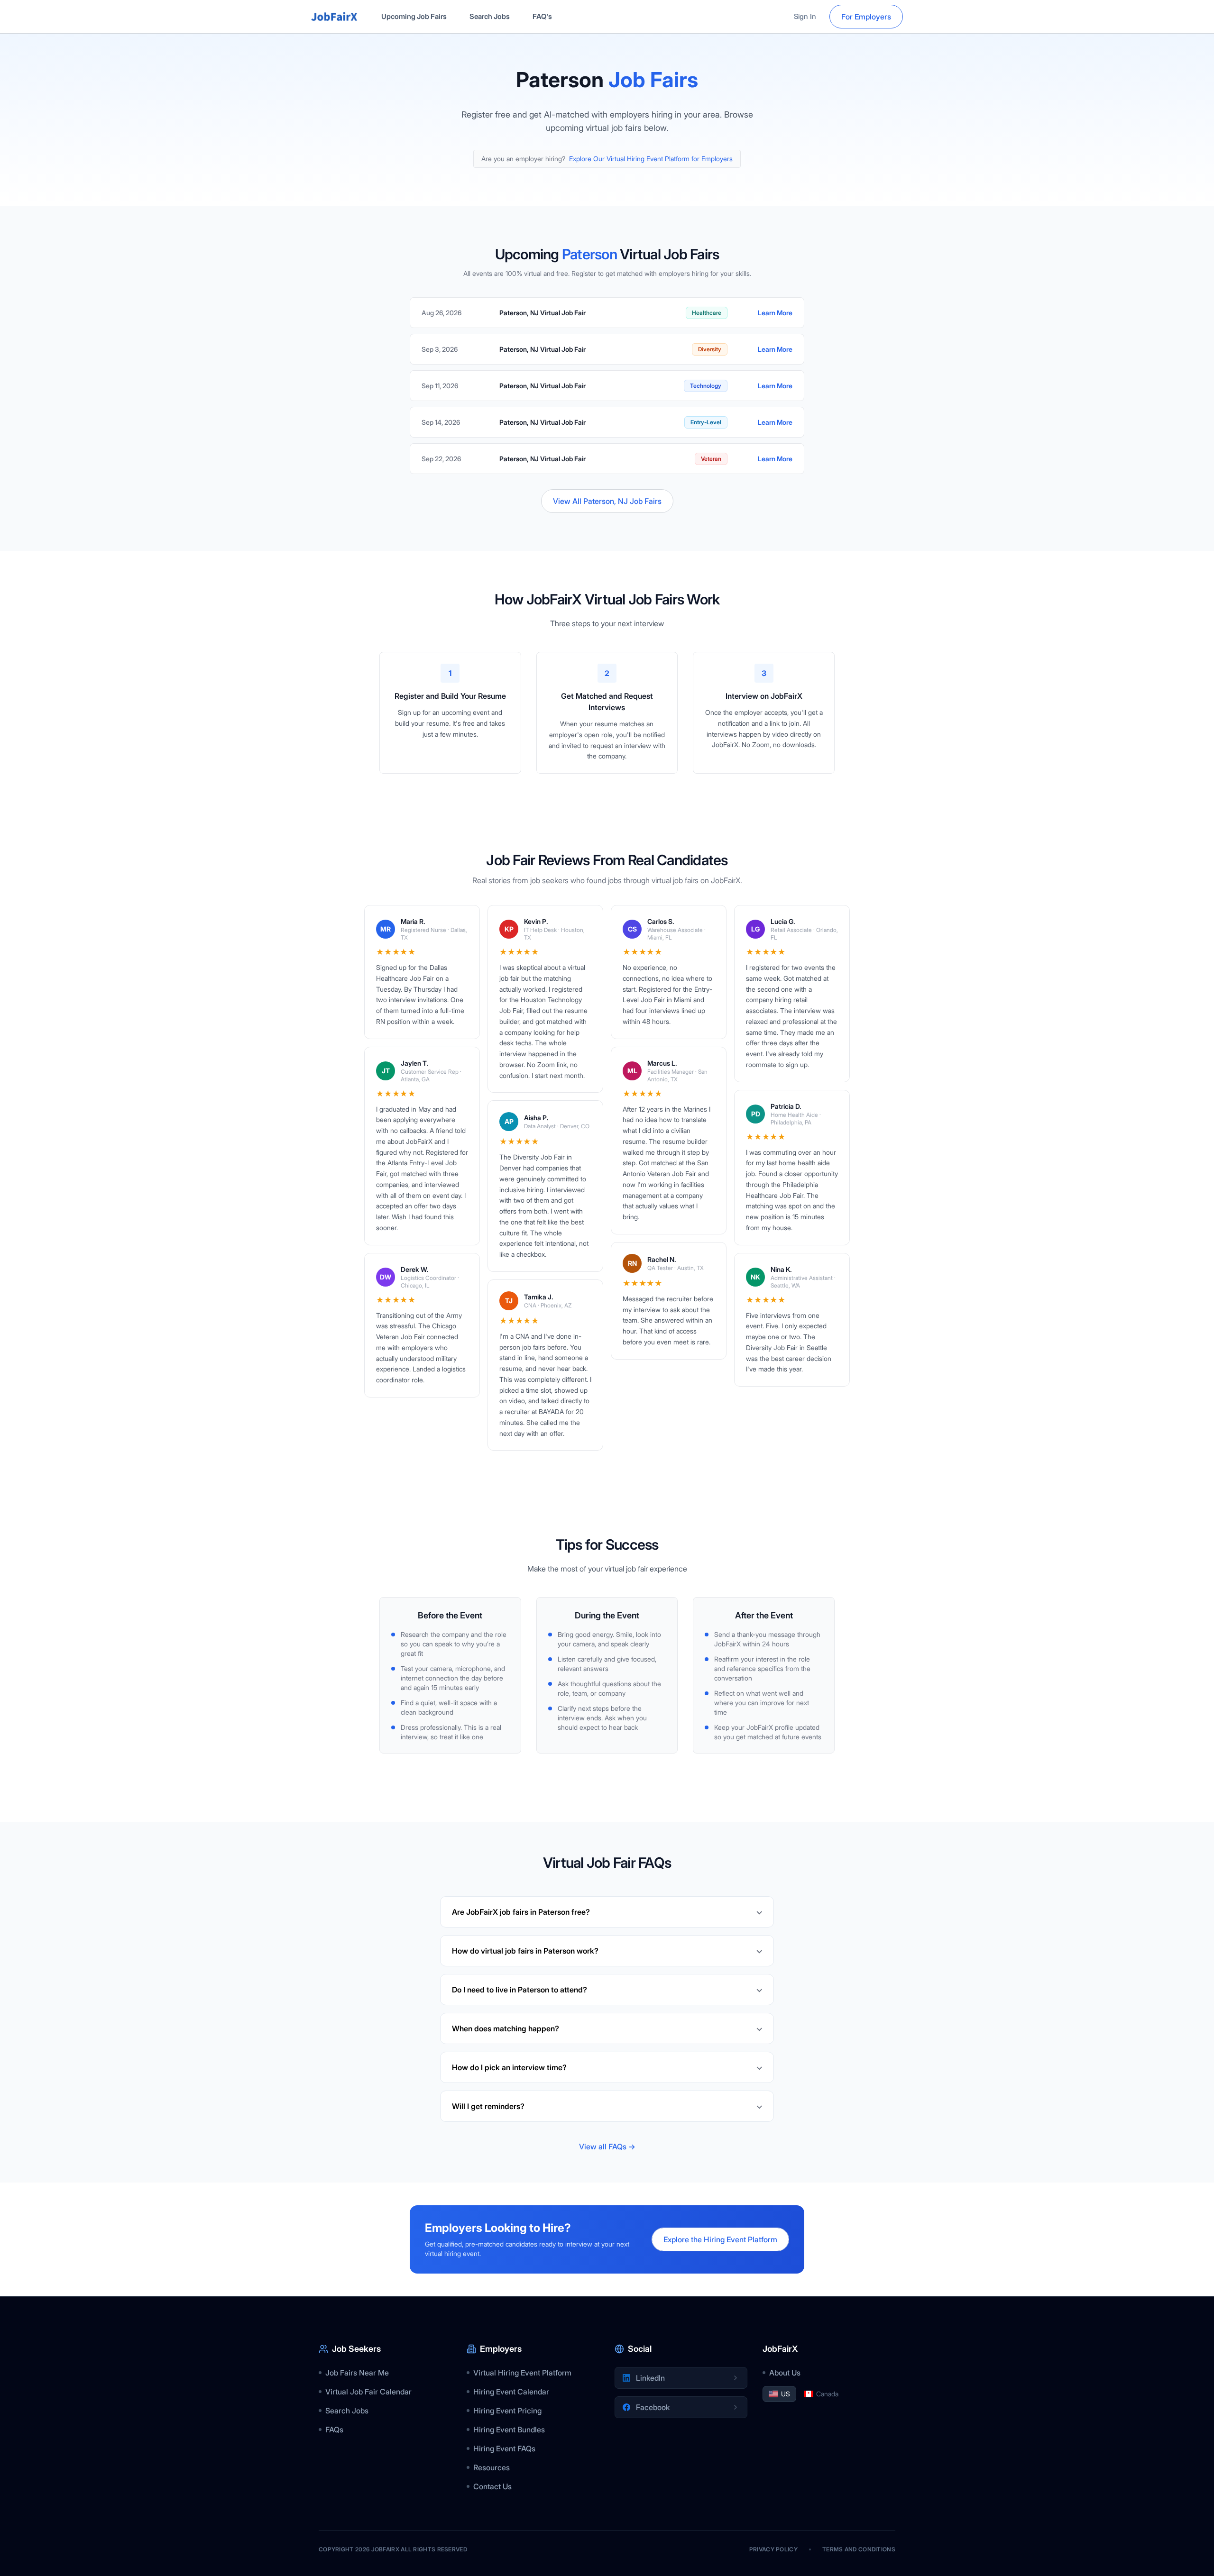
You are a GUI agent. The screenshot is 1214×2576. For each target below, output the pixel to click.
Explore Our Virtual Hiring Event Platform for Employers (651, 159)
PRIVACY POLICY (773, 2549)
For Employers (866, 17)
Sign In (805, 16)
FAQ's (542, 16)
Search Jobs (490, 16)
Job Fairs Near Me (357, 2373)
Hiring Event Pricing (507, 2411)
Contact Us (492, 2486)
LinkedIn (650, 2378)
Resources (492, 2467)
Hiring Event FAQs (504, 2448)
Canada (827, 2394)
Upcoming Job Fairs (414, 16)
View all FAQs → (607, 2147)
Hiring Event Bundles (509, 2430)
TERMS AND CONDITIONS (859, 2549)
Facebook (653, 2407)
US (786, 2394)
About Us (785, 2373)
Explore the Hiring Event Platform (720, 2239)
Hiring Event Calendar (511, 2392)
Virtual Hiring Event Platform (522, 2373)
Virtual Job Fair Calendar (368, 2392)
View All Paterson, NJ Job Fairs (607, 501)
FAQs (334, 2430)
